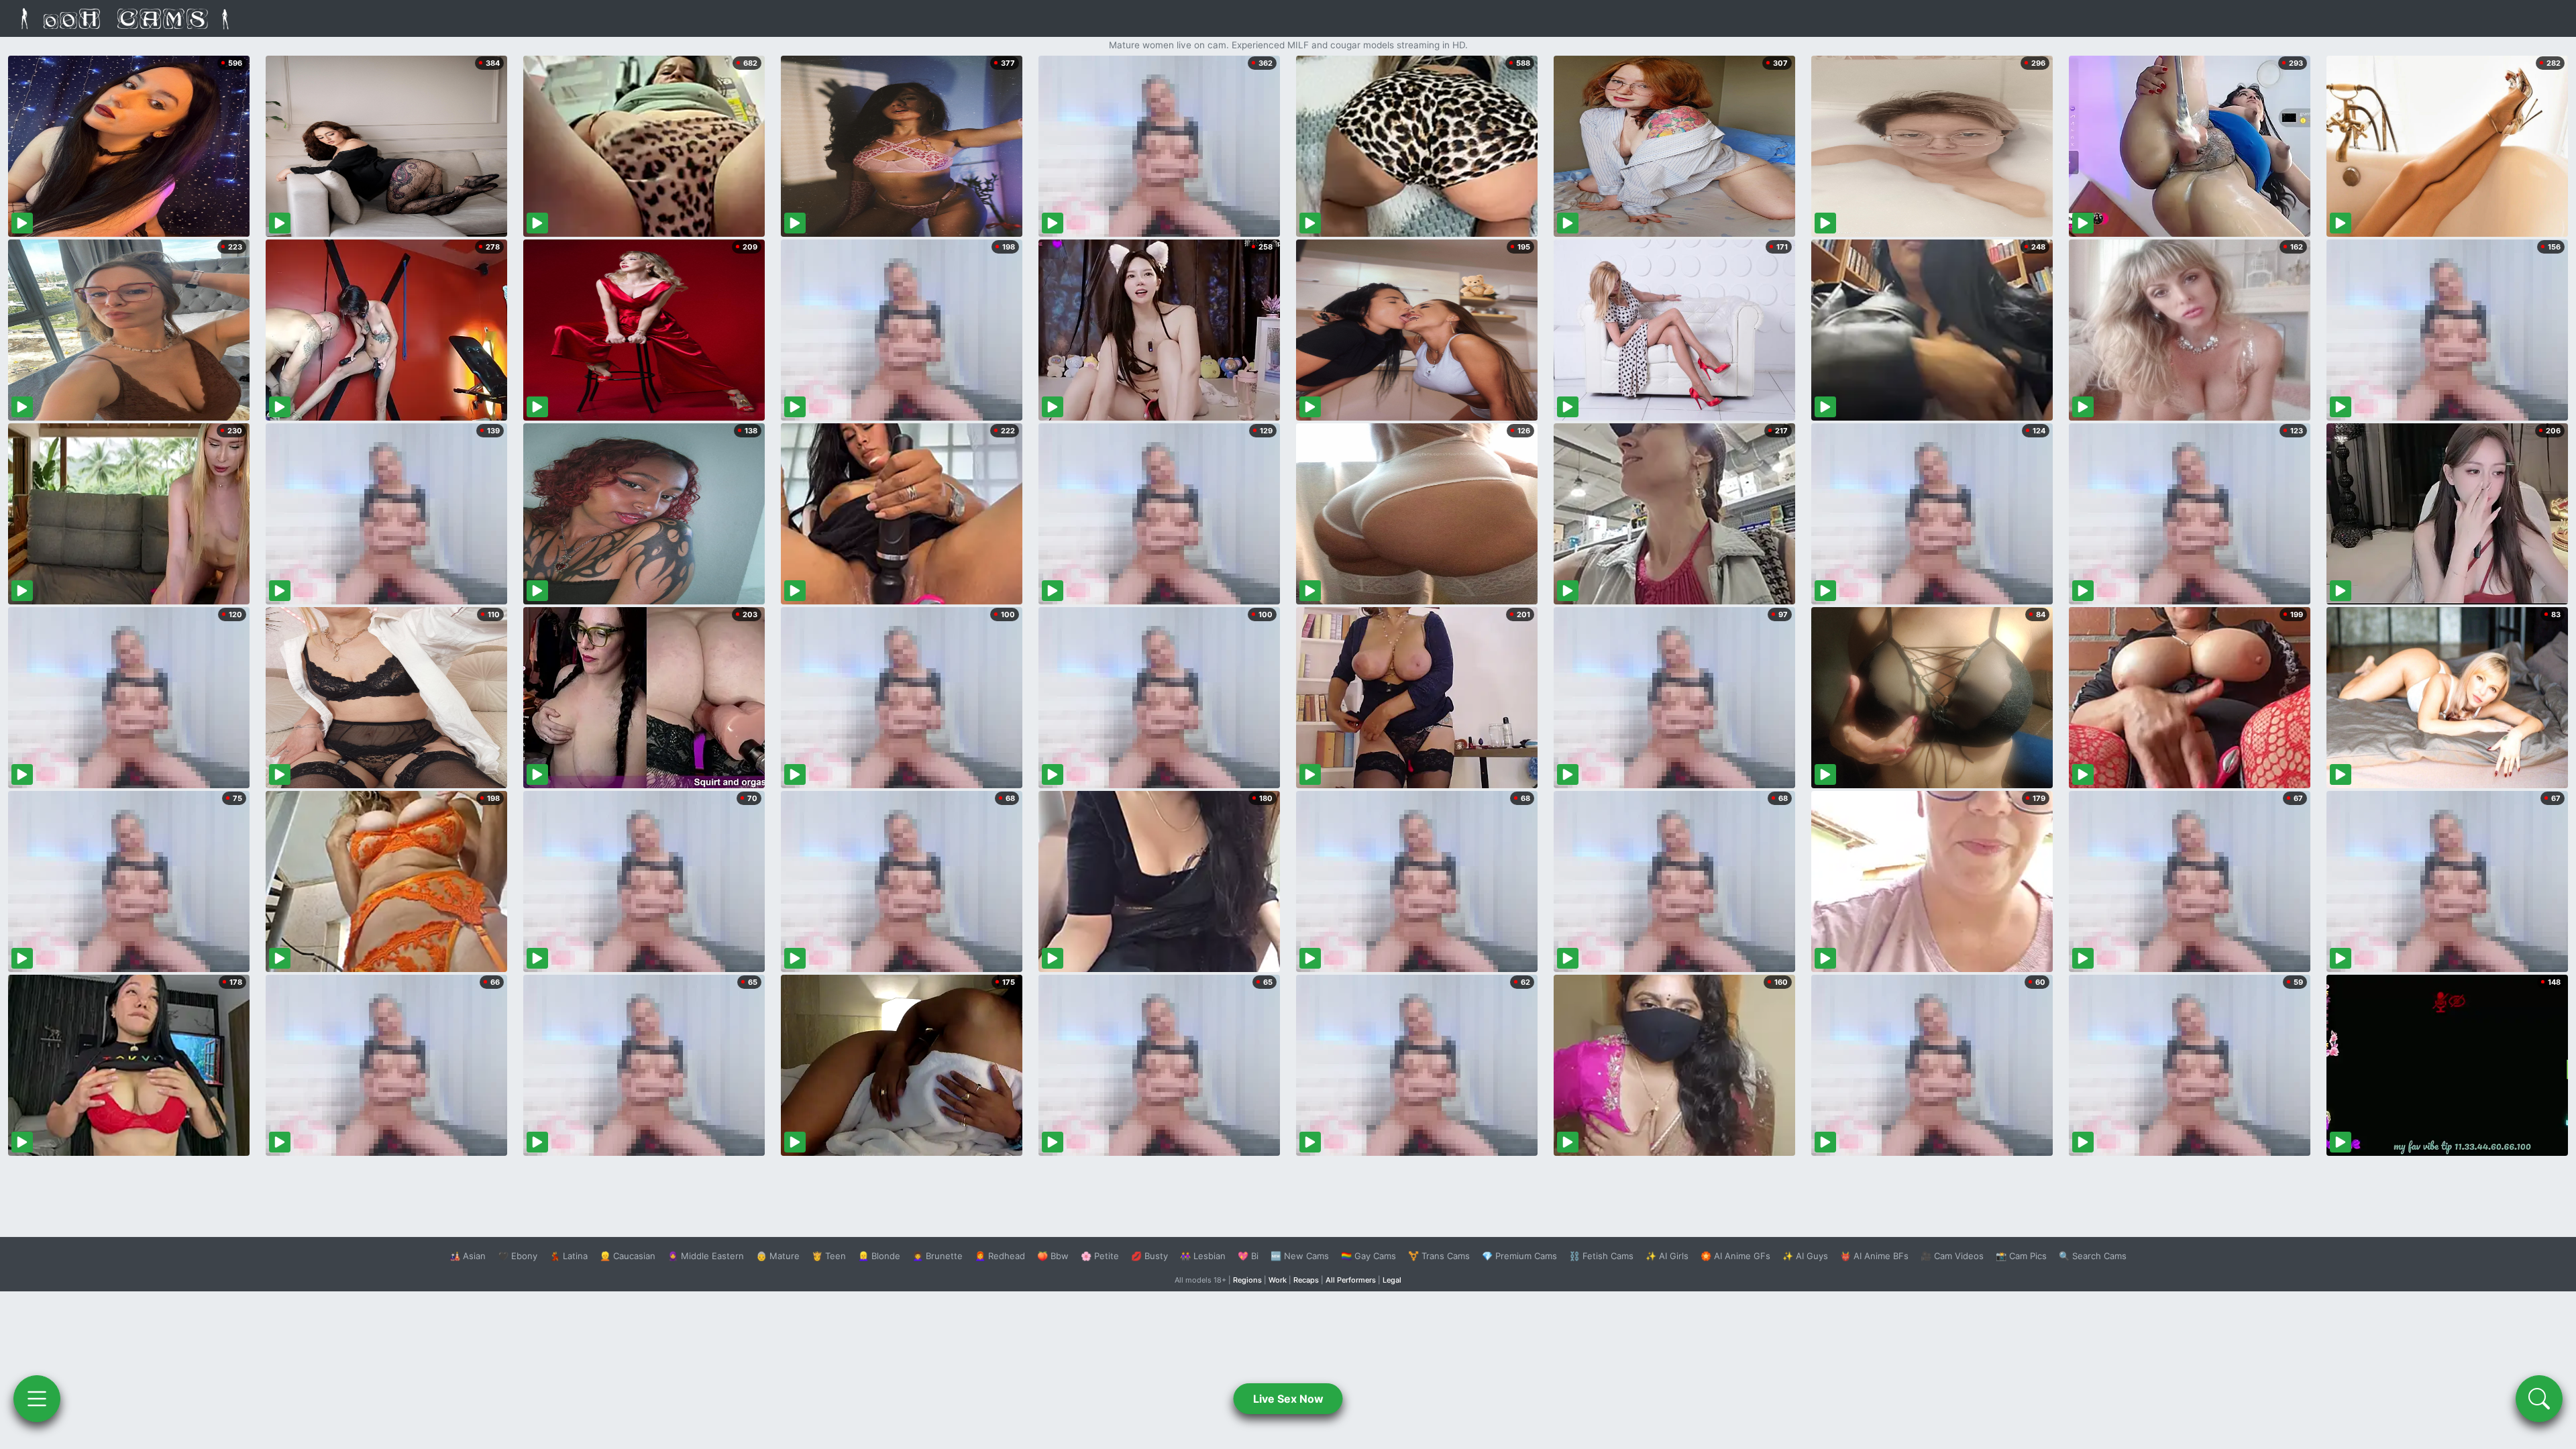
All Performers (1351, 1280)
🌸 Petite (1100, 1256)
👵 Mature (778, 1256)
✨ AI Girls (1667, 1256)
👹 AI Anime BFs (1874, 1256)
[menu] (37, 1399)
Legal (1392, 1280)
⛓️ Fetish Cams (1601, 1256)
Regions (1247, 1280)
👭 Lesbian (1203, 1256)
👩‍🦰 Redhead (1000, 1256)
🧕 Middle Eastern (706, 1256)
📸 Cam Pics (2021, 1256)
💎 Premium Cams (1519, 1256)
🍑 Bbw (1053, 1256)
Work (1278, 1280)
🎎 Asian (468, 1256)
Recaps (1306, 1280)
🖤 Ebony (518, 1256)
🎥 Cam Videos (1952, 1256)
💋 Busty (1149, 1256)
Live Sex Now (1288, 1399)
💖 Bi (1248, 1256)
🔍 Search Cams (2093, 1256)
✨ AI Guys (1805, 1256)
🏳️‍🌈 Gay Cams (1368, 1256)
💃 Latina (569, 1256)
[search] (2539, 1399)
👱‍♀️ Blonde (879, 1256)
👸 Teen (829, 1256)
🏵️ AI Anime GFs (1735, 1256)
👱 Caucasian (628, 1256)
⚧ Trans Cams (1439, 1256)
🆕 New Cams (1300, 1256)
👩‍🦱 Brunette (937, 1256)
